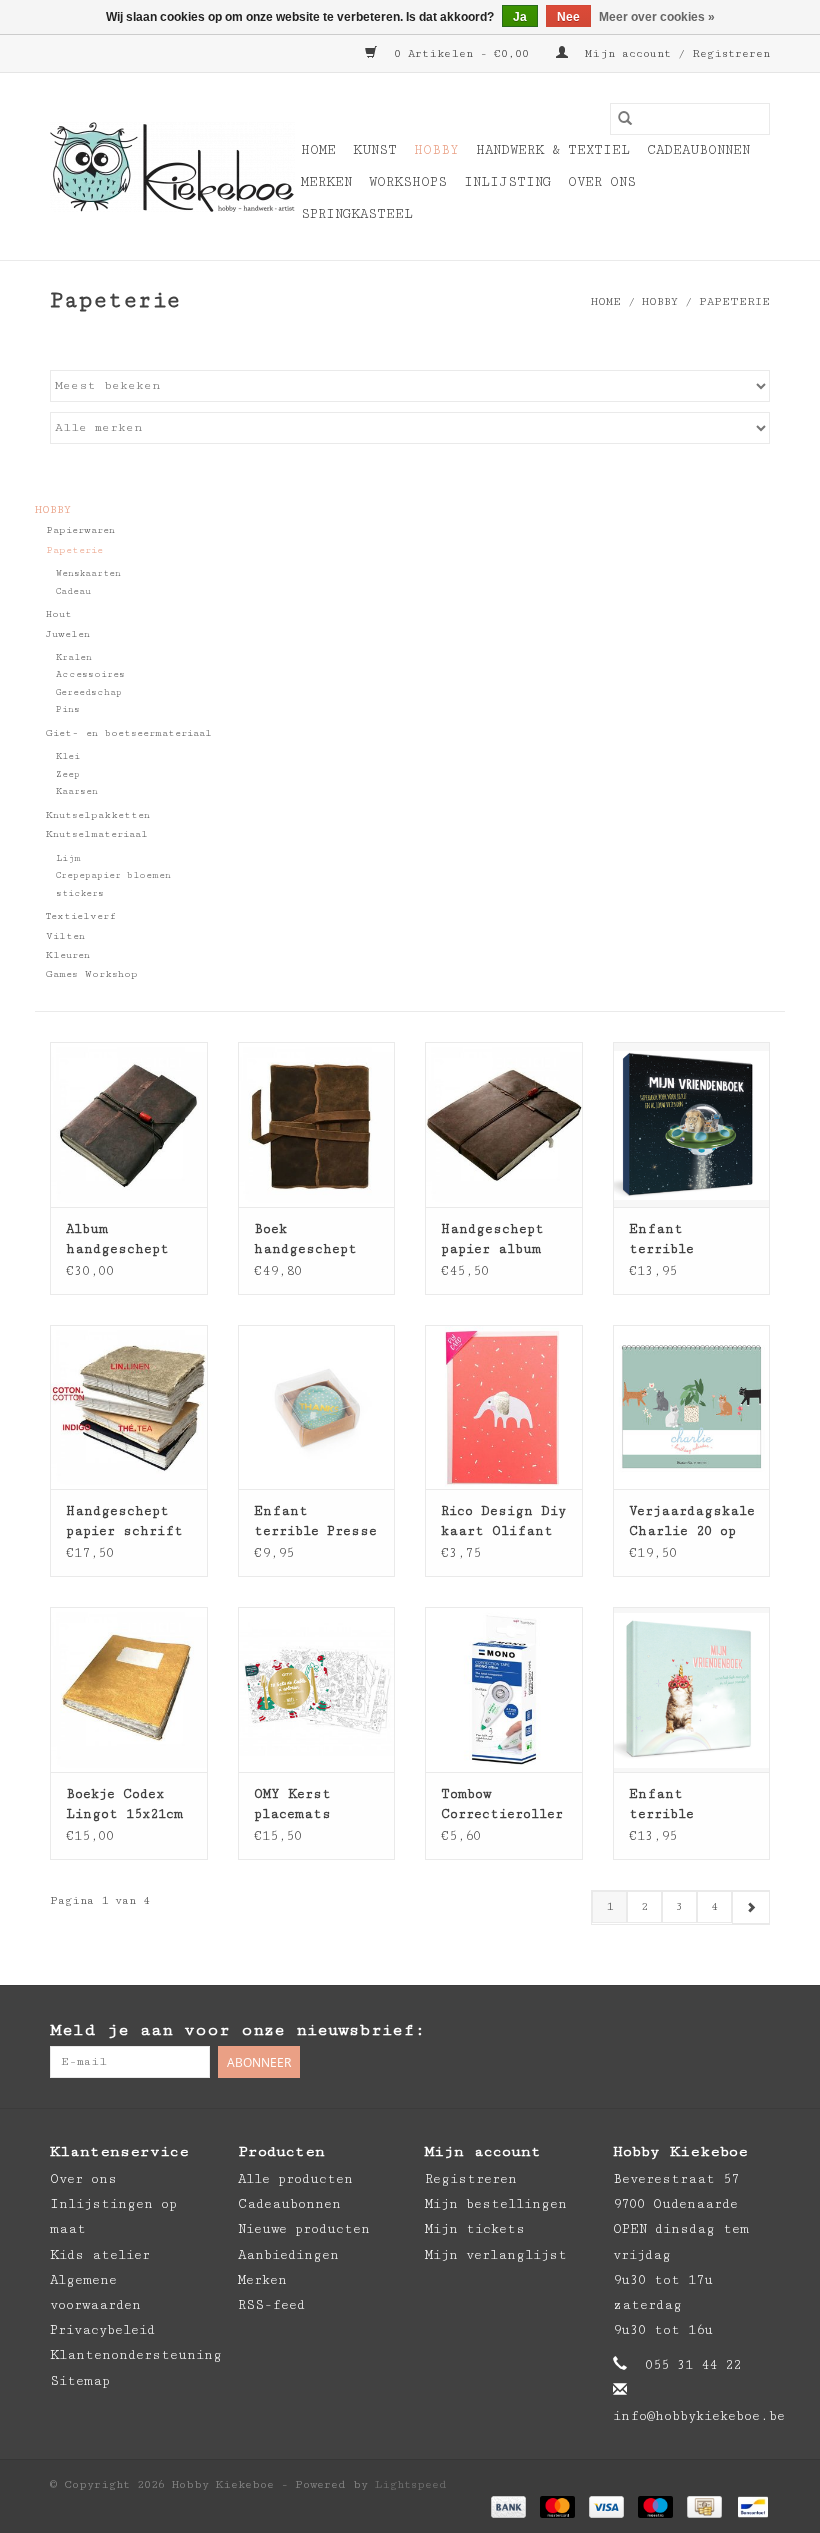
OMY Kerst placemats (292, 1804)
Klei (68, 756)
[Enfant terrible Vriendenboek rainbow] (692, 1689)
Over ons (602, 182)
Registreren (471, 2179)
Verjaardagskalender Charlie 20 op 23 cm (692, 1522)
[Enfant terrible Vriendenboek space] (692, 1124)
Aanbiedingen (288, 2255)
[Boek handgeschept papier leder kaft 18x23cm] (317, 1124)
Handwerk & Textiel (553, 150)
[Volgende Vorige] (750, 1907)
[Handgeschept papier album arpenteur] (504, 1124)
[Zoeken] (625, 119)
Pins (68, 709)
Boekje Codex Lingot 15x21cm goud (124, 1805)
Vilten (65, 936)
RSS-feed (271, 2305)
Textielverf (81, 916)
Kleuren (68, 955)
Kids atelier (100, 2255)
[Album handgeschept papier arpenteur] (129, 1124)
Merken (326, 182)
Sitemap (80, 2381)
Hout (59, 614)
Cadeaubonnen (698, 150)
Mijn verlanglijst (496, 2255)
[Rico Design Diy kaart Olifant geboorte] (504, 1407)
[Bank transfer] (508, 2505)
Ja (520, 17)
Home (318, 150)
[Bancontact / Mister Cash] (749, 2505)
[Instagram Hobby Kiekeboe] (754, 2031)
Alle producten (295, 2179)
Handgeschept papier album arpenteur (492, 1240)
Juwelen (68, 634)
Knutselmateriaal (97, 834)
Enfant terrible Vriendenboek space (678, 1240)
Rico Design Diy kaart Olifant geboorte (503, 1522)
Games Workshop (92, 974)
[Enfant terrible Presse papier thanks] (317, 1407)
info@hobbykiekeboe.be (699, 2416)
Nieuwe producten (304, 2229)
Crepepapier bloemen (113, 875)
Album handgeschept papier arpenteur (117, 1240)
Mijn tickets (475, 2229)
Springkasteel (357, 214)
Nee (568, 17)
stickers (80, 893)
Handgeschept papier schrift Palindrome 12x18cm (124, 1522)
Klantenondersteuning (136, 2355)
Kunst (375, 150)
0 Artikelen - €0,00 (461, 53)
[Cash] (704, 2505)
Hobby (436, 150)
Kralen (74, 657)
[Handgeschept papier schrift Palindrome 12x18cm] (129, 1407)
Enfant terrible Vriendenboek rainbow (678, 1805)
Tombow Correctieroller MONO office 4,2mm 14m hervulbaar (502, 1805)
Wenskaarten (88, 573)
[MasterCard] (557, 2505)
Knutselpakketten (98, 815)
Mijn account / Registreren (674, 53)
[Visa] (606, 2505)
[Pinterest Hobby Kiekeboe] (714, 2031)
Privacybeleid (102, 2330)
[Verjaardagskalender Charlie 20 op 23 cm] (692, 1407)
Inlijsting (507, 182)
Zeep (68, 774)
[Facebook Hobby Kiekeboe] (674, 2031)
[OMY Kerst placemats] (317, 1689)
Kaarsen (77, 791)
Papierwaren (80, 530)
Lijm (68, 858)
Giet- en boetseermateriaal (129, 733)
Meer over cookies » (657, 17)
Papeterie (734, 301)
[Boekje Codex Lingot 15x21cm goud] (129, 1689)
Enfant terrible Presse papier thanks (315, 1522)
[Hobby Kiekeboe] (172, 167)
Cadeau (73, 591)
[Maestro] (655, 2505)
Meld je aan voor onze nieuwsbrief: (237, 2030)
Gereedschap (89, 692)
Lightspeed (411, 2484)
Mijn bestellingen (496, 2204)
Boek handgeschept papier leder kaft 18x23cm (305, 1240)
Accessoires (90, 674)
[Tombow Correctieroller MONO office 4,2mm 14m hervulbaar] (504, 1689)
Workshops (408, 182)
